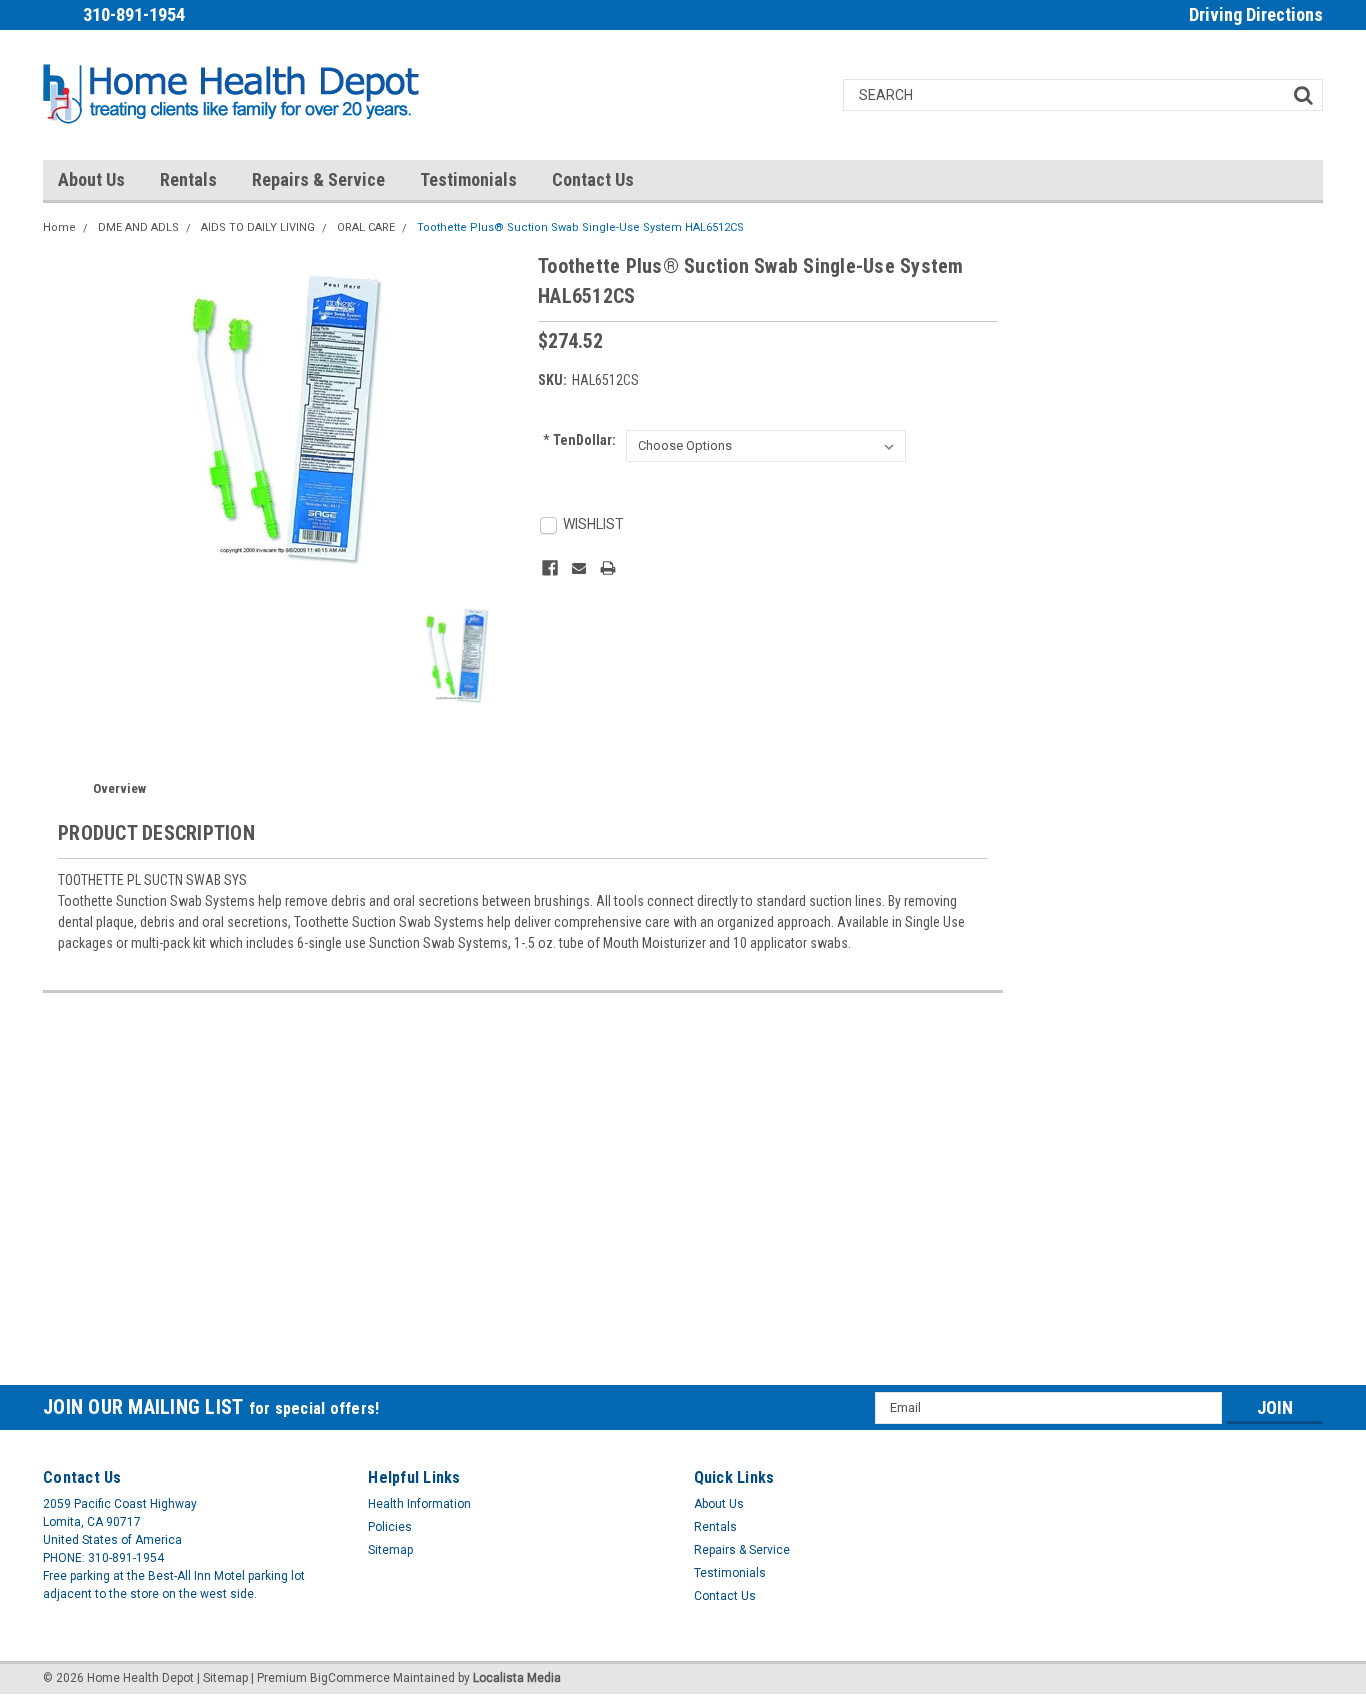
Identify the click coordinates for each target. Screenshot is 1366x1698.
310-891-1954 (134, 14)
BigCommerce (350, 1678)
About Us (91, 179)
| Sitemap (222, 1678)
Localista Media (517, 1678)
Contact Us (593, 179)
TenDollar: (579, 440)
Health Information (419, 1504)
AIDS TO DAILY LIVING (258, 227)
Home (59, 227)
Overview (119, 788)
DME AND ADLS (138, 227)
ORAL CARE (366, 227)
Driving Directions (1256, 14)
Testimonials (468, 179)
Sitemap (390, 1550)
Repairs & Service (318, 179)
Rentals (188, 179)
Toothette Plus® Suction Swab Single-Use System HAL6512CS (580, 227)
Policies (390, 1527)
